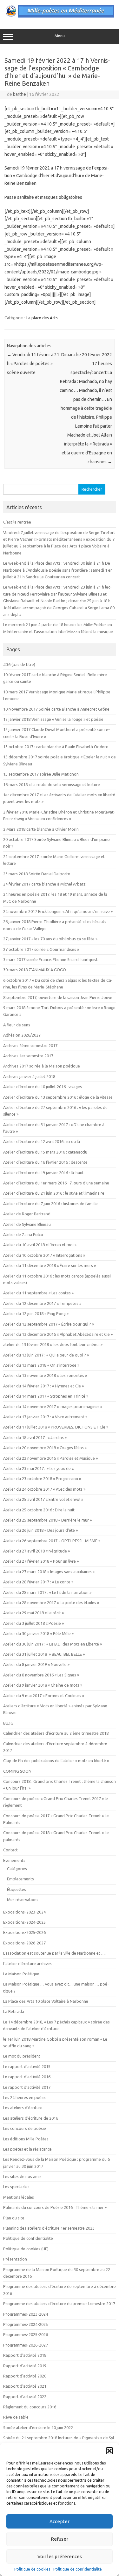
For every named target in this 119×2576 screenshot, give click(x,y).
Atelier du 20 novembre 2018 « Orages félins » (45, 1448)
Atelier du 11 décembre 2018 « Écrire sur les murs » (50, 1265)
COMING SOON (17, 1771)
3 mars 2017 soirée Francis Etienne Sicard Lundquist (50, 959)
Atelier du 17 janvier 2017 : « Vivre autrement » (45, 1417)
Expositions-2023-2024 (24, 1912)
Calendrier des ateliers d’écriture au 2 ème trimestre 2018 (56, 1733)
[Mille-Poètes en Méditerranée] (60, 16)
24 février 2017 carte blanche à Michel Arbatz (44, 884)
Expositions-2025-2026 (24, 1932)
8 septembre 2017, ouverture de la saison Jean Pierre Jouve (58, 997)
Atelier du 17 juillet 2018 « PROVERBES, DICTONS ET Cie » (56, 1427)
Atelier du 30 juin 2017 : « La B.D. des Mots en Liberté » (53, 1644)
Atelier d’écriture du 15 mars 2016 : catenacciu (45, 1152)
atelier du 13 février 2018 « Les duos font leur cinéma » (53, 1344)
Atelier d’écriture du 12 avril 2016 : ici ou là (42, 1141)
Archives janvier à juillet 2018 (29, 1076)
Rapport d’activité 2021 (25, 2386)
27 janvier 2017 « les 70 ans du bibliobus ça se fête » (50, 939)
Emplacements (20, 1879)
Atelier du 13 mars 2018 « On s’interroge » (41, 1365)
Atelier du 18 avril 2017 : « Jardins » (35, 1437)
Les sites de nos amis (22, 2176)
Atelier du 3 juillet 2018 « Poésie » (33, 1623)
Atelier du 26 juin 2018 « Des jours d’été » (40, 1530)
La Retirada (14, 2011)
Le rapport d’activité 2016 (27, 2077)
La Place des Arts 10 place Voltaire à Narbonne (46, 2001)
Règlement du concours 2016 (30, 2407)
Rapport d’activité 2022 (25, 2397)
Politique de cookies (32, 2569)
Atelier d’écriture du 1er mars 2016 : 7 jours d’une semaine (56, 1183)
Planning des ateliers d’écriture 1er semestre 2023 (49, 2228)
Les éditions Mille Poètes (26, 2139)
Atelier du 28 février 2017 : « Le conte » (38, 1582)
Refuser (60, 2539)
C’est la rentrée (17, 522)
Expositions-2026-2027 (24, 1943)
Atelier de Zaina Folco (23, 1234)
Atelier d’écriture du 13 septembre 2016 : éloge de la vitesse (58, 1097)
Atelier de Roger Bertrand (27, 1214)
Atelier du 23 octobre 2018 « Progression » (42, 1479)
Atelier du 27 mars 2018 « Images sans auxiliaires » (49, 1572)
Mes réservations (23, 1899)
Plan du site (14, 2218)
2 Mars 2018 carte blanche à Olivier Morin (41, 829)
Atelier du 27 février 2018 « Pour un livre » (41, 1561)
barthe (20, 94)
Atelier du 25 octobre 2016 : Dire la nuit (39, 1510)
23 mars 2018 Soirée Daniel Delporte (37, 874)
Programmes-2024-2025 (26, 2324)
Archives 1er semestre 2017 (28, 1056)
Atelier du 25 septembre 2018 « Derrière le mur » (47, 1520)
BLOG (8, 1723)
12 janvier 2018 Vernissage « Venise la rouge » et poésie (53, 719)
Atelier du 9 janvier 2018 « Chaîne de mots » (43, 1685)
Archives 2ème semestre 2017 (30, 1046)
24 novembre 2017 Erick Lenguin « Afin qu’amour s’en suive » (58, 911)
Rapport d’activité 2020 (25, 2376)
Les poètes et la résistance (27, 2149)
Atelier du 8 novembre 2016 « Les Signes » (41, 1675)
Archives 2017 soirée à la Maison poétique (42, 1066)
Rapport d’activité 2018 (25, 2355)
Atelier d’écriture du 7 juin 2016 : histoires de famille (50, 1204)
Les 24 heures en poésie (25, 2097)
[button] (109, 2451)
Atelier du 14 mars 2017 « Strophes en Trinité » (46, 1396)
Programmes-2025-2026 (26, 2334)
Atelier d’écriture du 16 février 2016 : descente (45, 1162)
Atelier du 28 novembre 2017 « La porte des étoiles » (51, 1603)
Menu (60, 36)
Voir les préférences (60, 2556)
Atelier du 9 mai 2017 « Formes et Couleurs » (44, 1696)
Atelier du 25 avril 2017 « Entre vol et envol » (43, 1499)
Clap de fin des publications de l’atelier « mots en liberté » (56, 1761)
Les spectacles (16, 2187)
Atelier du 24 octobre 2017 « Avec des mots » (44, 1489)
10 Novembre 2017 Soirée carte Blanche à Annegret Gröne (56, 709)
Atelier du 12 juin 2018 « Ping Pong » (36, 1313)
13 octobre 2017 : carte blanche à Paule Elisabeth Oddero (56, 747)
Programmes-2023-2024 (26, 2314)
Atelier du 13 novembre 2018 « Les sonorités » (45, 1375)
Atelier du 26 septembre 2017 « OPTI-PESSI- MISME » (52, 1541)
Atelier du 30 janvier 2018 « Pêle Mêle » (38, 1633)
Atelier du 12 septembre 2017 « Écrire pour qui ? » (49, 1324)
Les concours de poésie (25, 2128)
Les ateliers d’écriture (23, 2108)
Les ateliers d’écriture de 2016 (31, 2118)
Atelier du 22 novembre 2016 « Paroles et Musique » (50, 1458)
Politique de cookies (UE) (26, 2249)
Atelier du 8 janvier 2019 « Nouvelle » (36, 1664)
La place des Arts (42, 318)
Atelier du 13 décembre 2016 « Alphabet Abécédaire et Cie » (58, 1334)
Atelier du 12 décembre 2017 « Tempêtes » (42, 1303)
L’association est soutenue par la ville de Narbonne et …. (54, 1953)
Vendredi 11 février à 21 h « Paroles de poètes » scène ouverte (33, 364)
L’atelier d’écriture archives (27, 1964)
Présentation (15, 2259)
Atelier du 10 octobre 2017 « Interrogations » (44, 1255)
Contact (10, 1850)
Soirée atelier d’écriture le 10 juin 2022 (38, 2428)
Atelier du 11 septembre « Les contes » (38, 1293)
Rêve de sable (16, 2417)
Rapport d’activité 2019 (25, 2366)
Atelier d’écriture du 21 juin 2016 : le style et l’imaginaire (54, 1193)
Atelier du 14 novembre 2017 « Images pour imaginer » (53, 1407)
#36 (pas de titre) (19, 664)
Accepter (60, 2521)
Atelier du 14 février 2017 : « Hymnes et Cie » (43, 1386)
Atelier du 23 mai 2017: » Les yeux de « (39, 1468)
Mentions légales (19, 2197)
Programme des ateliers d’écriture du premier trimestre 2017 (59, 2304)
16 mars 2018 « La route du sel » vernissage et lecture (52, 785)
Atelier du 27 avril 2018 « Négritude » (36, 1551)
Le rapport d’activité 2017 (27, 2087)
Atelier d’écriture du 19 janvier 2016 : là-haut (43, 1173)
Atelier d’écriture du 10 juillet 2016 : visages (43, 1087)
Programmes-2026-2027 (26, 2345)
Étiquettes (17, 1889)
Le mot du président (22, 2056)
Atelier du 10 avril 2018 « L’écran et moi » (40, 1245)
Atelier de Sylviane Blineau (27, 1224)
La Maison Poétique (21, 1974)
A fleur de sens (17, 1025)
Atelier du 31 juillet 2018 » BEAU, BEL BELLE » (44, 1654)
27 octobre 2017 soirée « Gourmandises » (41, 949)
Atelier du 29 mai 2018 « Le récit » (33, 1613)
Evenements (14, 1860)
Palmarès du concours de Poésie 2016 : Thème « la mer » (55, 2207)
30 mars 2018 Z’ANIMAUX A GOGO (35, 970)
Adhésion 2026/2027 (22, 1035)
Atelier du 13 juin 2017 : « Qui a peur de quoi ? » (46, 1355)
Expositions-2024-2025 (24, 1922)
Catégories (17, 1869)
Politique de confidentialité (78, 2569)
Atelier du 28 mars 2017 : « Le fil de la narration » (47, 1592)
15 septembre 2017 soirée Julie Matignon (41, 774)
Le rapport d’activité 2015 (27, 2066)
